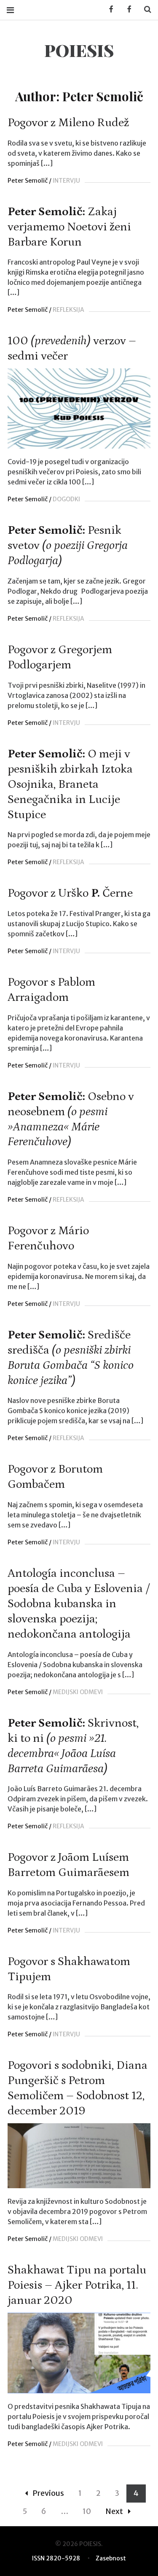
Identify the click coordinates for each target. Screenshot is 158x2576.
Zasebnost (111, 2558)
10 (87, 2511)
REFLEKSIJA (68, 310)
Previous (48, 2493)
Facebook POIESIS (126, 9)
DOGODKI (66, 499)
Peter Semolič (28, 181)
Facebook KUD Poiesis (108, 9)
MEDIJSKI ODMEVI (78, 1692)
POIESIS (79, 50)
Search (145, 9)
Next (114, 2511)
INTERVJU (66, 181)
